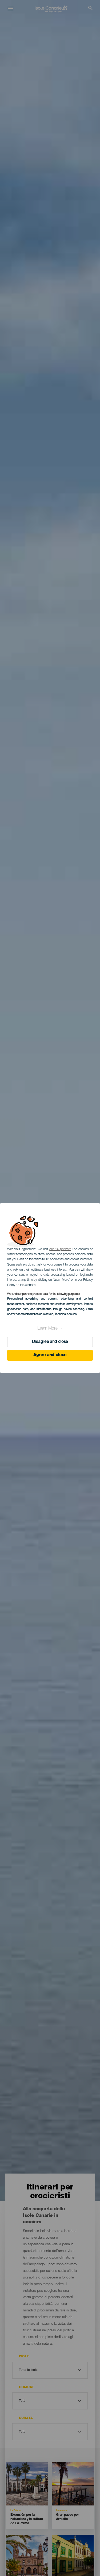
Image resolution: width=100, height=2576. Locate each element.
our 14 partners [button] (60, 1249)
